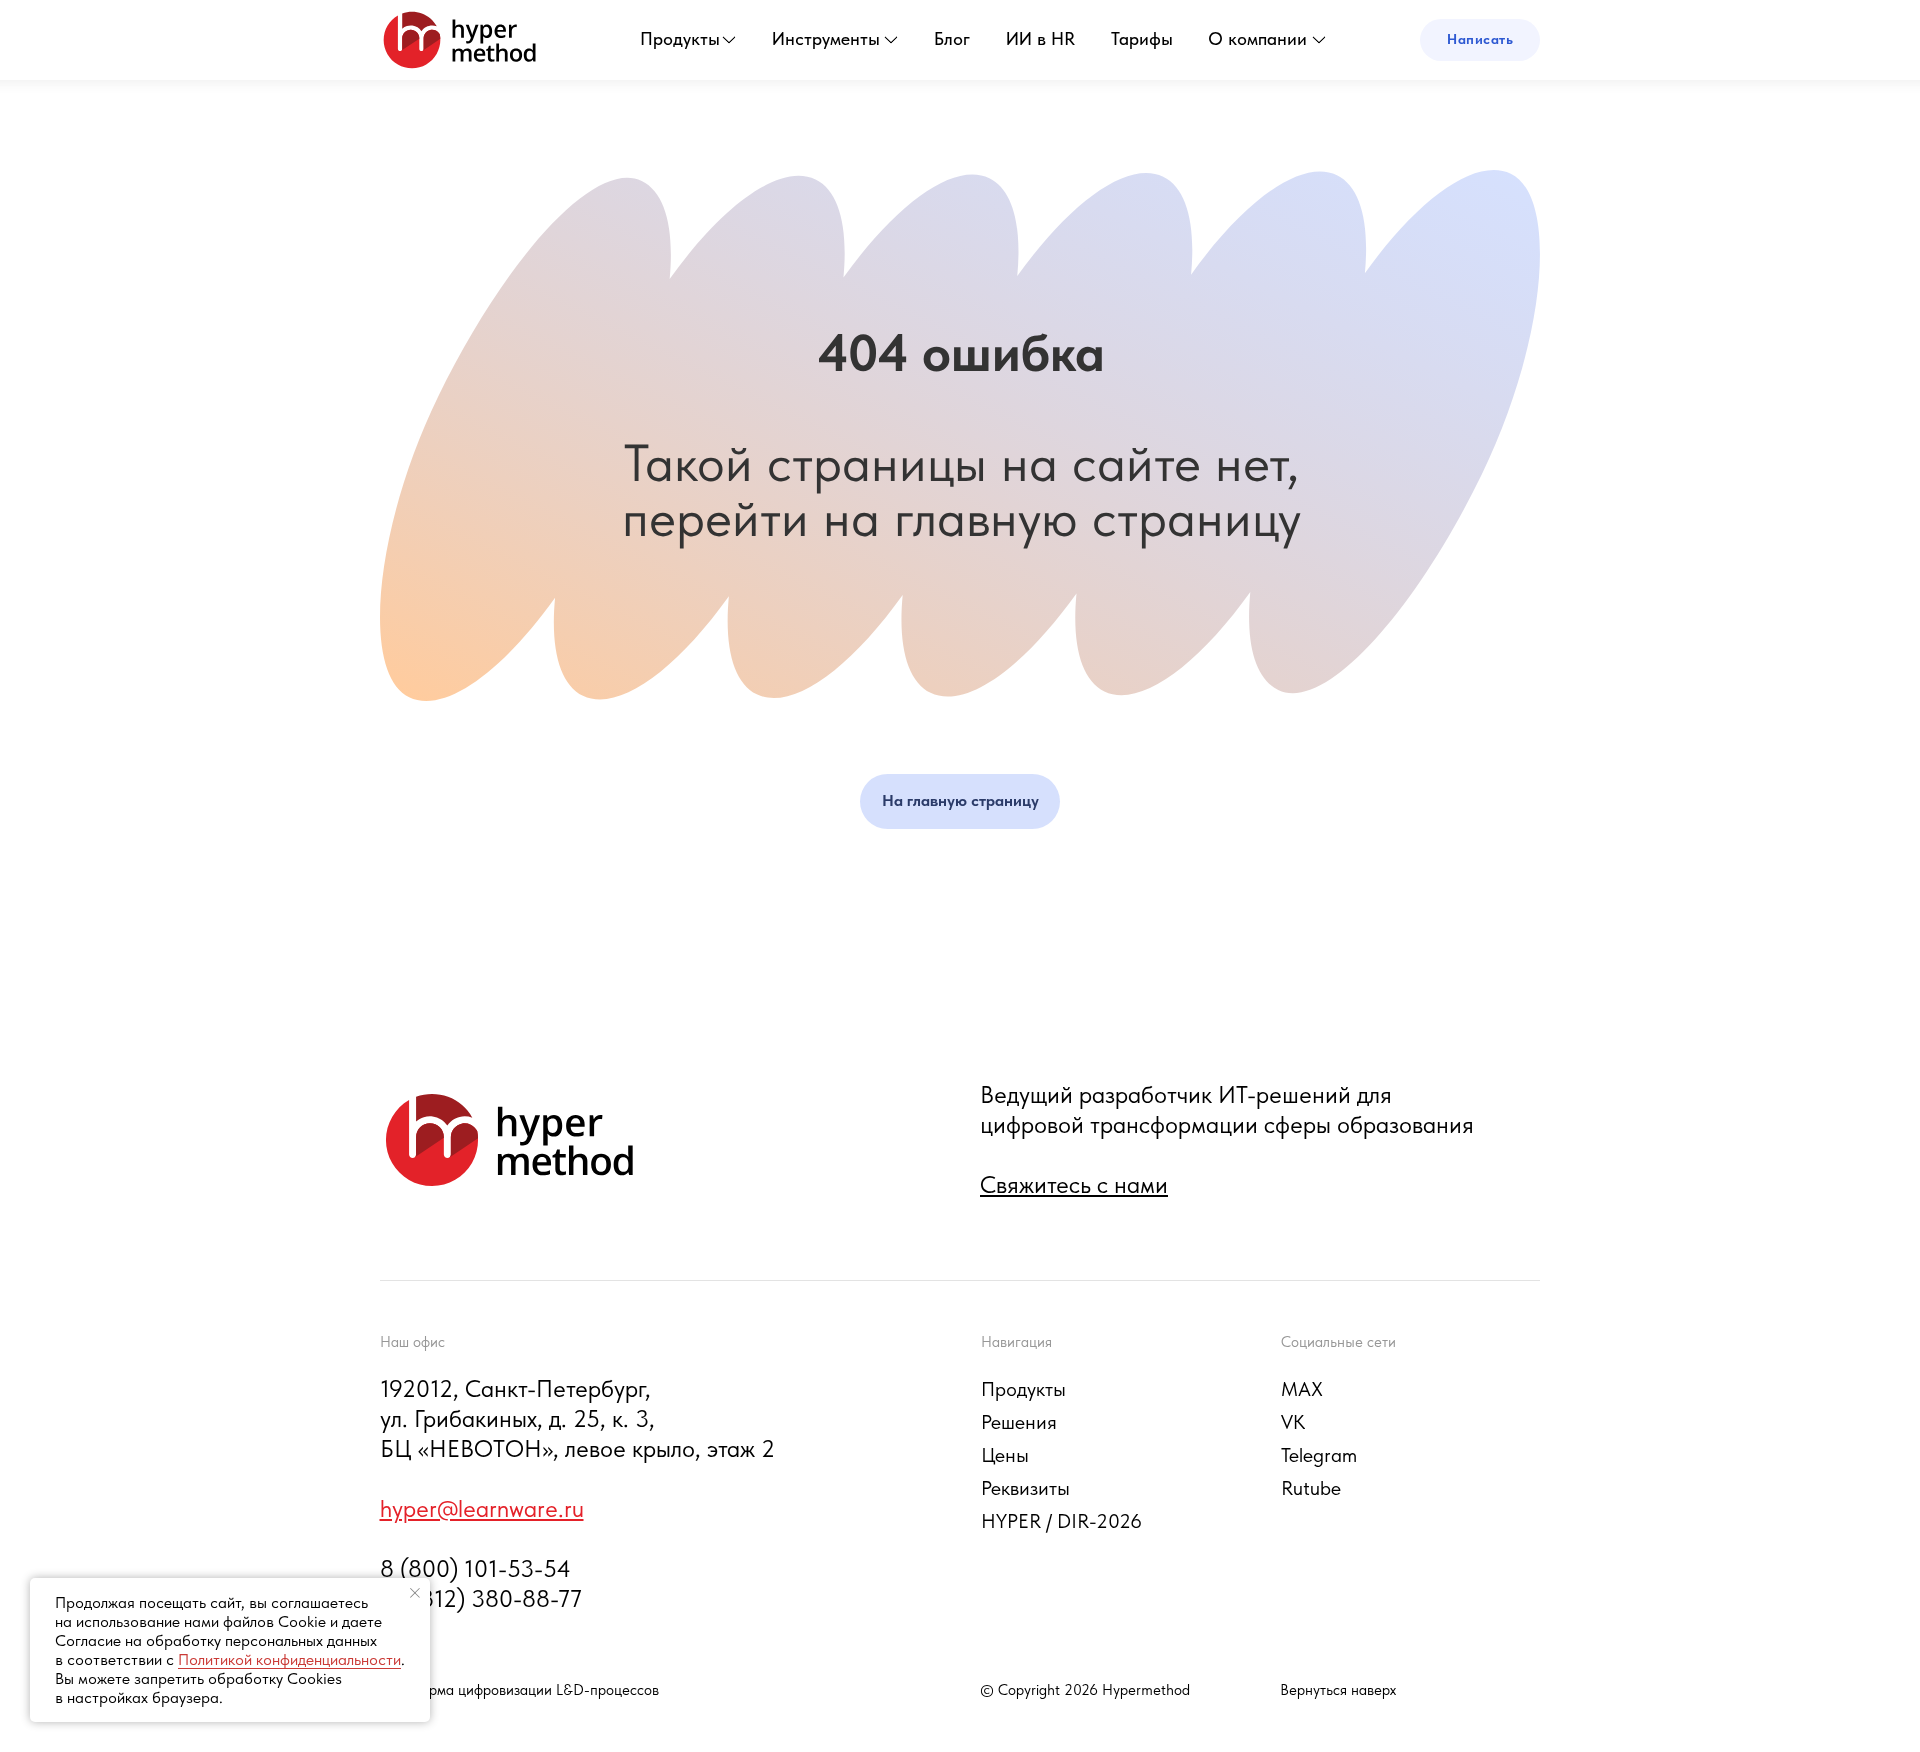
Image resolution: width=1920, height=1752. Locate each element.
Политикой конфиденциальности (289, 1659)
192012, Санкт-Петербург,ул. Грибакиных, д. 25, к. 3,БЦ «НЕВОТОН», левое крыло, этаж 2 (577, 1418)
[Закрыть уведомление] (415, 1593)
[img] (460, 40)
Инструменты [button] (826, 38)
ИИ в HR (1040, 38)
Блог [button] (952, 38)
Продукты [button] (680, 38)
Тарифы (1142, 38)
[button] (1480, 40)
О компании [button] (1257, 38)
